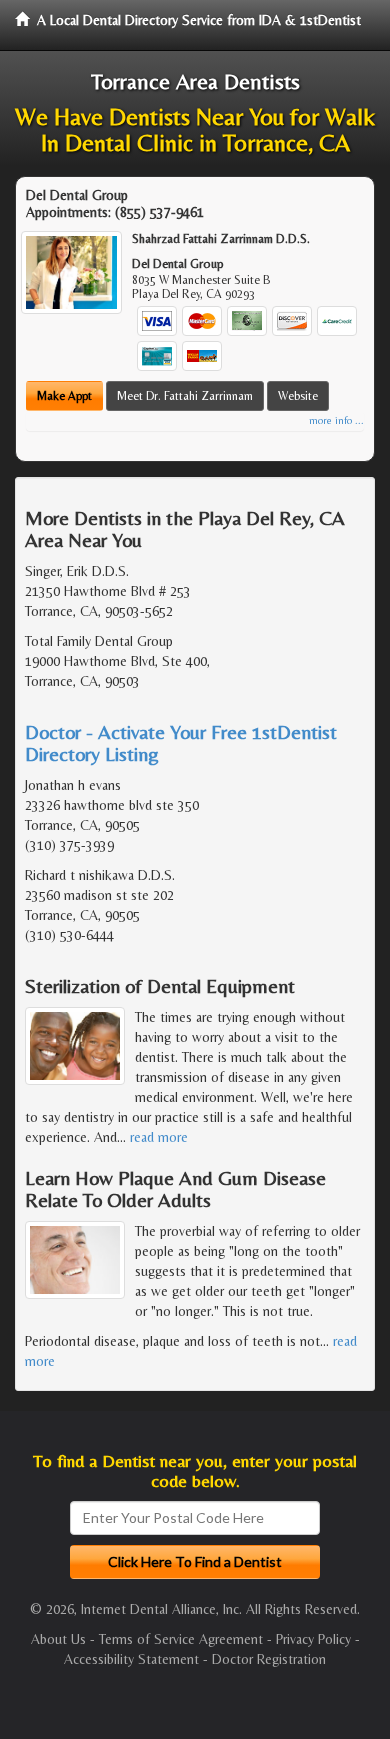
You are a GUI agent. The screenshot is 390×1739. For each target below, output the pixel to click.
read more (159, 1137)
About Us (58, 1639)
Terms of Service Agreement (181, 1639)
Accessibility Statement (131, 1659)
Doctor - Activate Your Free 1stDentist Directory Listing (181, 742)
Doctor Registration (269, 1659)
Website (298, 396)
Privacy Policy (313, 1639)
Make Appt (64, 396)
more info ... (336, 420)
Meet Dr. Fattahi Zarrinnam (185, 396)
